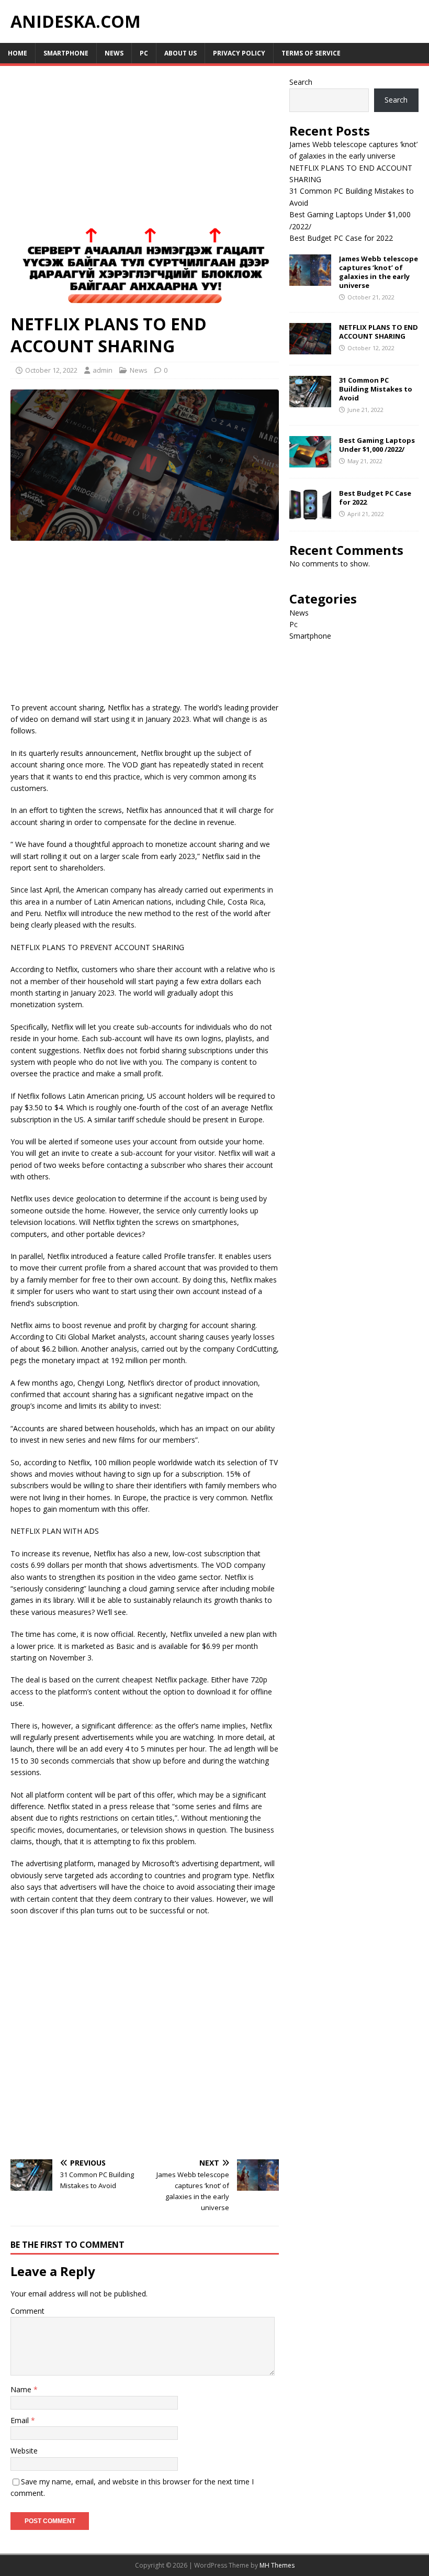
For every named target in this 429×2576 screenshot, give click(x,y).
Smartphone (66, 53)
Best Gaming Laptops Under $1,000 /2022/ (377, 445)
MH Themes (277, 2565)
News (114, 53)
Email (21, 2420)
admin (103, 370)
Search (301, 82)
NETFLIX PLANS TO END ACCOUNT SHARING (379, 332)
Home (18, 53)
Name (22, 2389)
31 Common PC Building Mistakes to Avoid (376, 389)
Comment (27, 2311)
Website (24, 2451)
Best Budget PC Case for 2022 (341, 238)
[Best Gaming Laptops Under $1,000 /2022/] (310, 461)
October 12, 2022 (51, 370)
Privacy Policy (239, 53)
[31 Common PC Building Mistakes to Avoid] (310, 401)
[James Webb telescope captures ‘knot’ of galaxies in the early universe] (310, 280)
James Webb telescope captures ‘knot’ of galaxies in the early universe (379, 272)
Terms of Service (311, 53)
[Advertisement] (145, 154)
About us (180, 53)
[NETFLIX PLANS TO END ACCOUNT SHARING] (310, 348)
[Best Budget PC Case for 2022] (310, 514)
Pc (144, 53)
